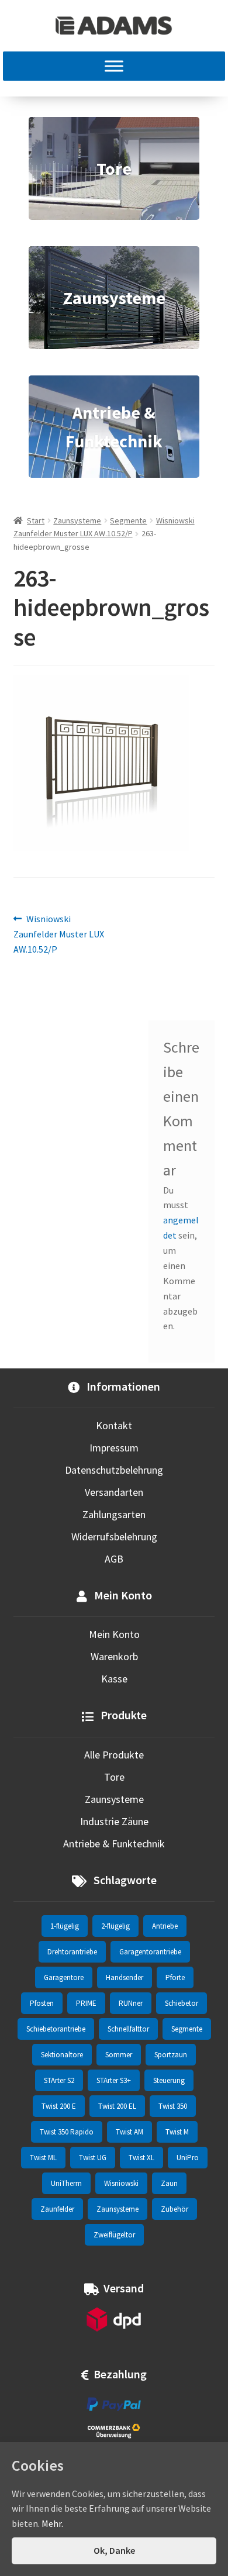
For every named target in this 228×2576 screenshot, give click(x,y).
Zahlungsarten (114, 1514)
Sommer (119, 2055)
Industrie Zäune (114, 1821)
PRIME (86, 2003)
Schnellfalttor (128, 2029)
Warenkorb (114, 1656)
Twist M (177, 2132)
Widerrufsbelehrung (114, 1537)
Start (36, 520)
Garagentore (64, 1977)
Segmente (128, 520)
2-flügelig (115, 1926)
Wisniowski (121, 2183)
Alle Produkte (114, 1755)
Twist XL (141, 2158)
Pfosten (42, 2003)
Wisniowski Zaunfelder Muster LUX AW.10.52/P (59, 934)
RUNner (131, 2003)
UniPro (188, 2158)
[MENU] (114, 66)
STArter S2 (59, 2080)
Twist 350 (173, 2106)
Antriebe (165, 1926)
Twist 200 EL (117, 2106)
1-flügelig (65, 1926)
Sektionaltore (62, 2055)
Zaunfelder (57, 2209)
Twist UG (93, 2158)
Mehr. (52, 2523)
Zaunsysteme (77, 520)
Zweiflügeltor (114, 2235)
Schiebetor (182, 2003)
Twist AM (129, 2132)
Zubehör (175, 2209)
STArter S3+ (114, 2080)
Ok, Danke (114, 2550)
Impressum (114, 1448)
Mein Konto (114, 1634)
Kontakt (114, 1425)
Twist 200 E (59, 2106)
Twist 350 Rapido (67, 2132)
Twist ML (43, 2158)
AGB (114, 1559)
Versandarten (114, 1492)
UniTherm (66, 2183)
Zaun (169, 2183)
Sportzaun (171, 2055)
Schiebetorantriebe (56, 2029)
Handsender (125, 1977)
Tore (114, 1777)
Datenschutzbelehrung (114, 1470)
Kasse (114, 1679)
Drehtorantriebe (72, 1952)
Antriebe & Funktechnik (114, 1844)
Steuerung (169, 2080)
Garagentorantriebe (150, 1952)
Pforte (175, 1977)
